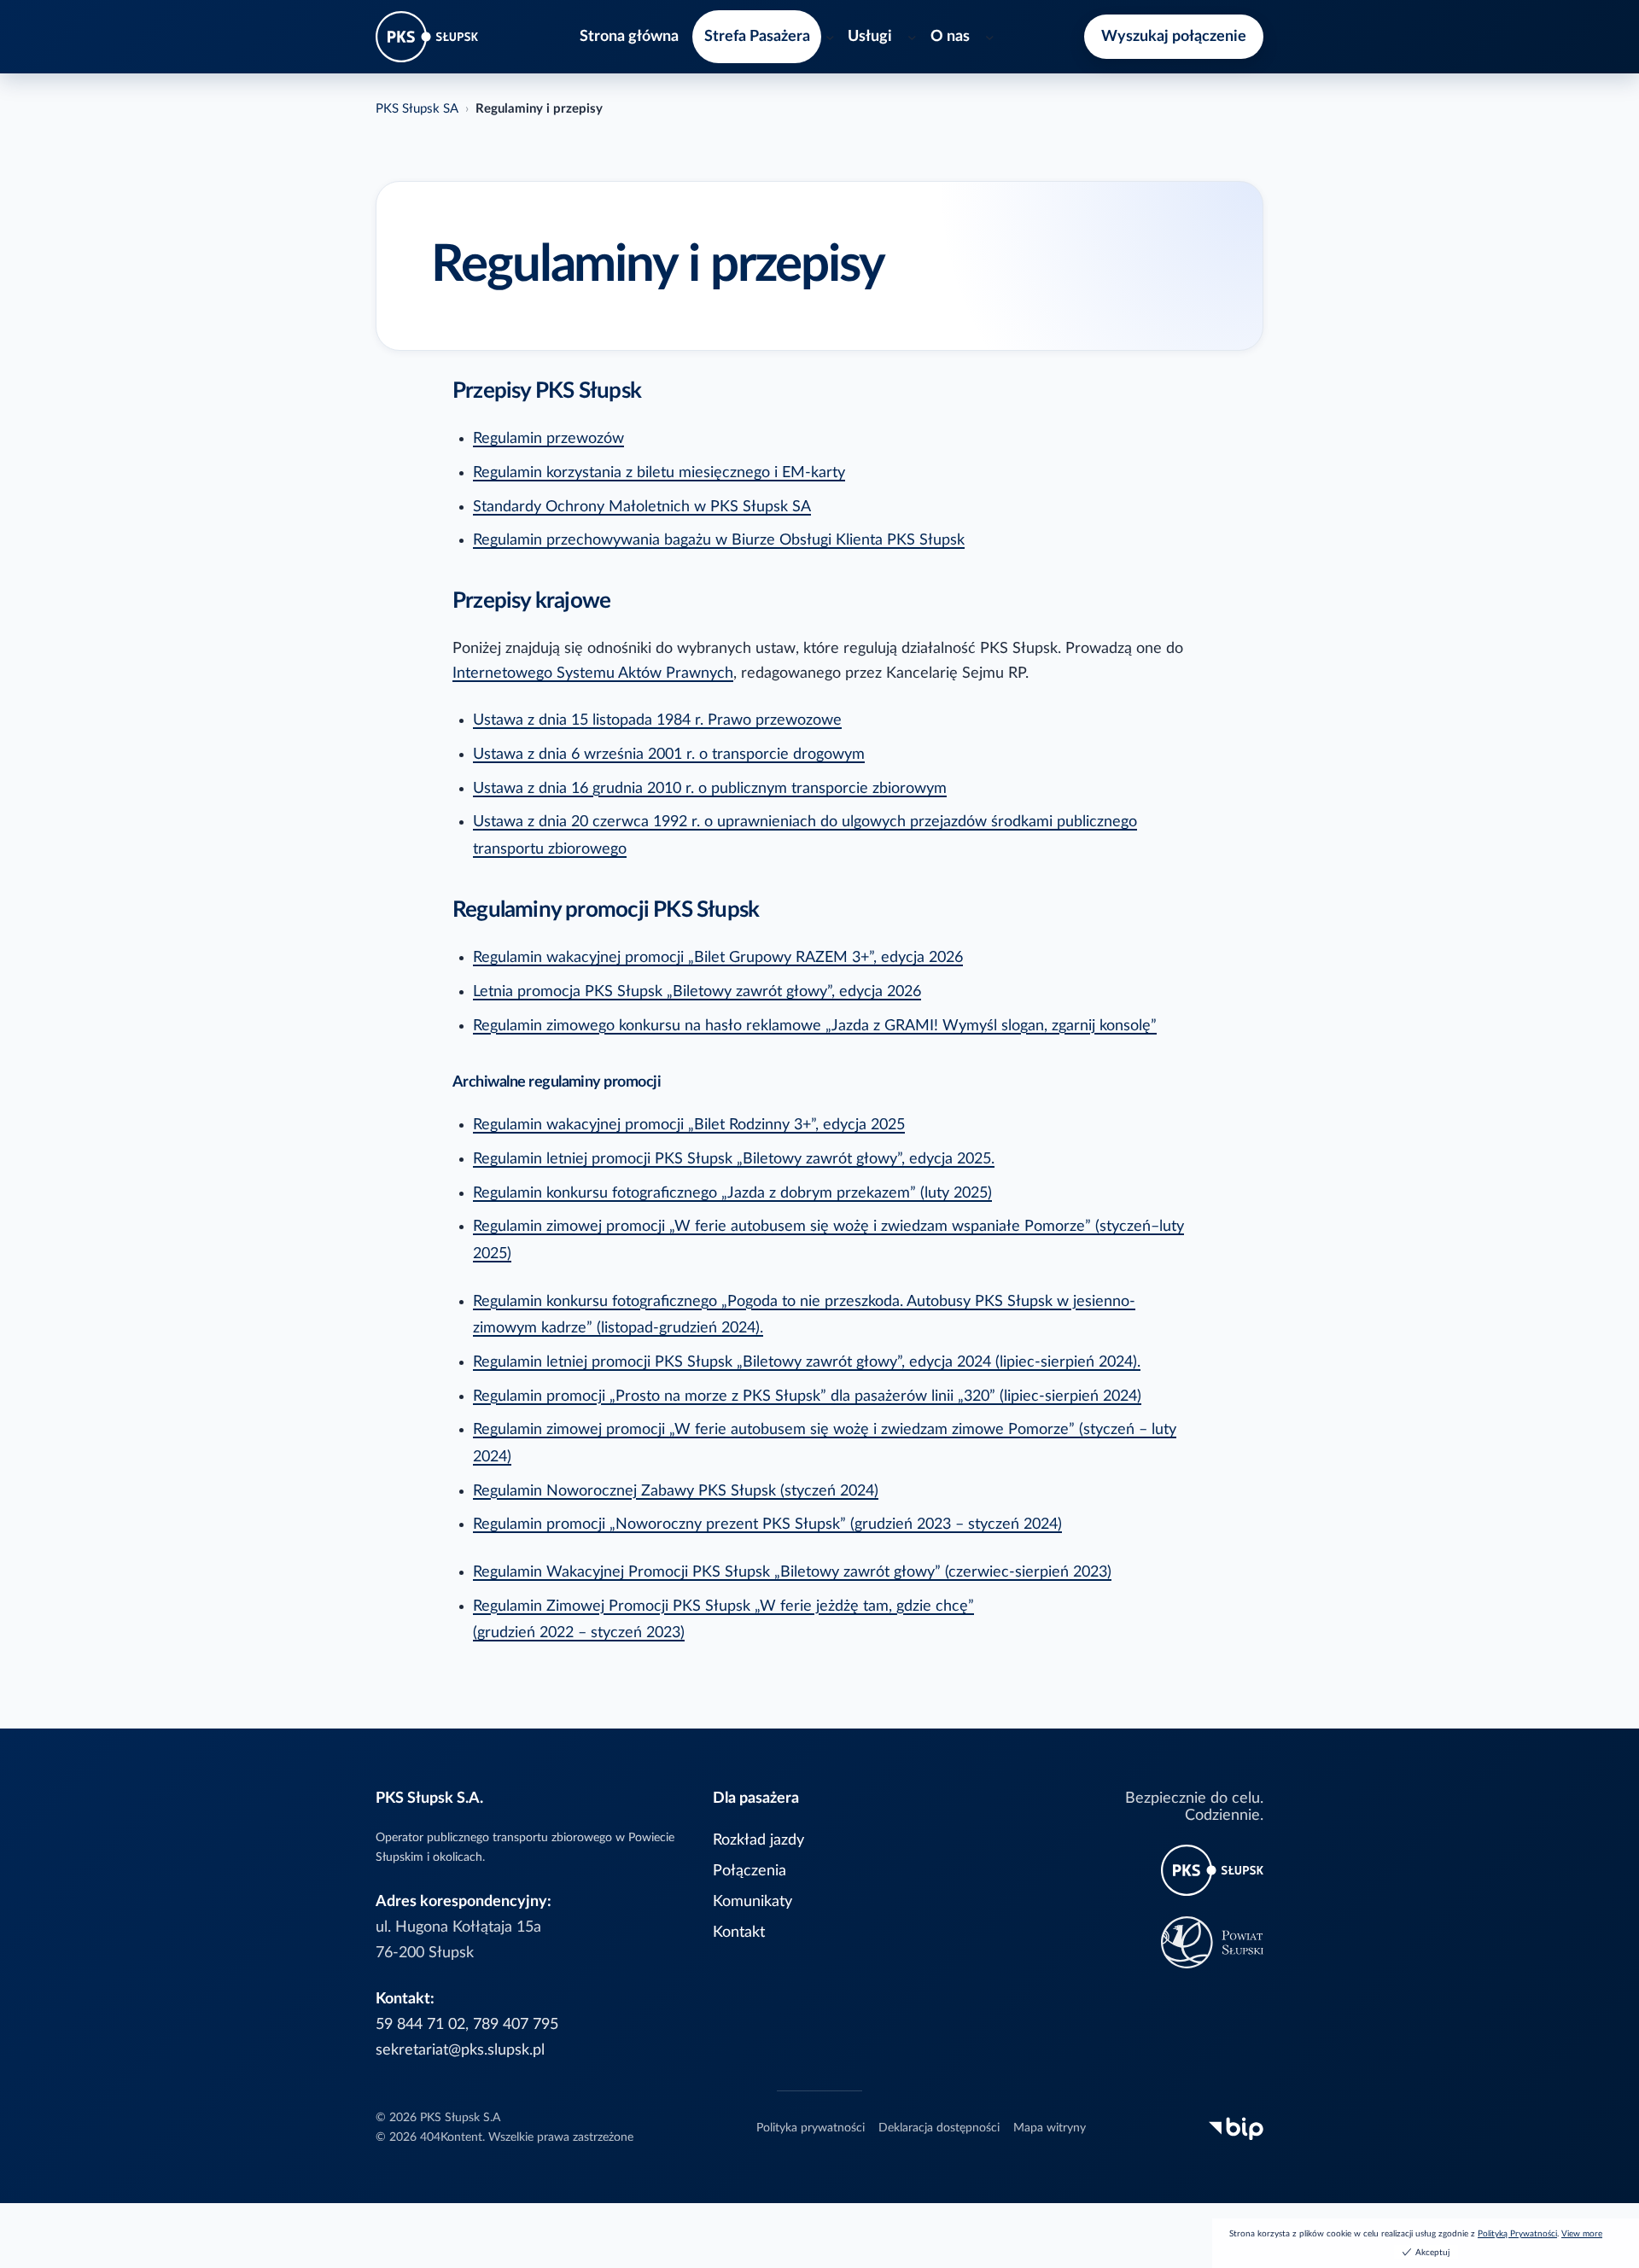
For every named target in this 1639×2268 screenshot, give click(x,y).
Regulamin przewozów (548, 438)
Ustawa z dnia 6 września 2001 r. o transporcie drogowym (669, 754)
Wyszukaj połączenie (1174, 36)
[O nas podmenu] (990, 37)
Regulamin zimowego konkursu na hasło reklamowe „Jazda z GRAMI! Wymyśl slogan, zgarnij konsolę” (815, 1026)
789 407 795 (516, 2024)
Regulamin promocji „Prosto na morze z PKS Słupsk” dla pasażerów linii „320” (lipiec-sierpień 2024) (807, 1396)
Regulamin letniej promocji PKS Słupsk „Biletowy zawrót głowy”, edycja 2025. (734, 1159)
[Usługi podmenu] (912, 37)
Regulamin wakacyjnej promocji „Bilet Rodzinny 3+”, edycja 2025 (689, 1125)
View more (1582, 2234)
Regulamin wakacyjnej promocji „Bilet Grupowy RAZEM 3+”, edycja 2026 (718, 957)
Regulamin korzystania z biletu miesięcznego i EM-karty (659, 472)
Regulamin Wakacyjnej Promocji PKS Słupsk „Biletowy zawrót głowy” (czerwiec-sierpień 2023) (792, 1572)
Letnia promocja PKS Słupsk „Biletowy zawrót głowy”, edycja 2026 (697, 991)
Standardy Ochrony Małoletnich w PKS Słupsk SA (642, 507)
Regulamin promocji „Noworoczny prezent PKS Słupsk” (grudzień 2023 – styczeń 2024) (767, 1524)
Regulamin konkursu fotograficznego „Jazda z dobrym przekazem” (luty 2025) (732, 1193)
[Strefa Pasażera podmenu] (830, 37)
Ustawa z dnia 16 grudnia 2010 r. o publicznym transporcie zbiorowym (710, 788)
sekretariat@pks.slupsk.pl (460, 2050)
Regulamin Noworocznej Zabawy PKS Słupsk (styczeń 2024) (676, 1491)
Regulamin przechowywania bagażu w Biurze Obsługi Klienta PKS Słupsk (719, 540)
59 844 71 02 (420, 2024)
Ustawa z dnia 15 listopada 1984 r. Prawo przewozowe (657, 720)
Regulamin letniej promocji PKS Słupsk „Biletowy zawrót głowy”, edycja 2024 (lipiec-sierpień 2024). (807, 1362)
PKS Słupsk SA (417, 109)
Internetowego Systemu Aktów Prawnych (593, 673)
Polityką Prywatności (1517, 2234)
